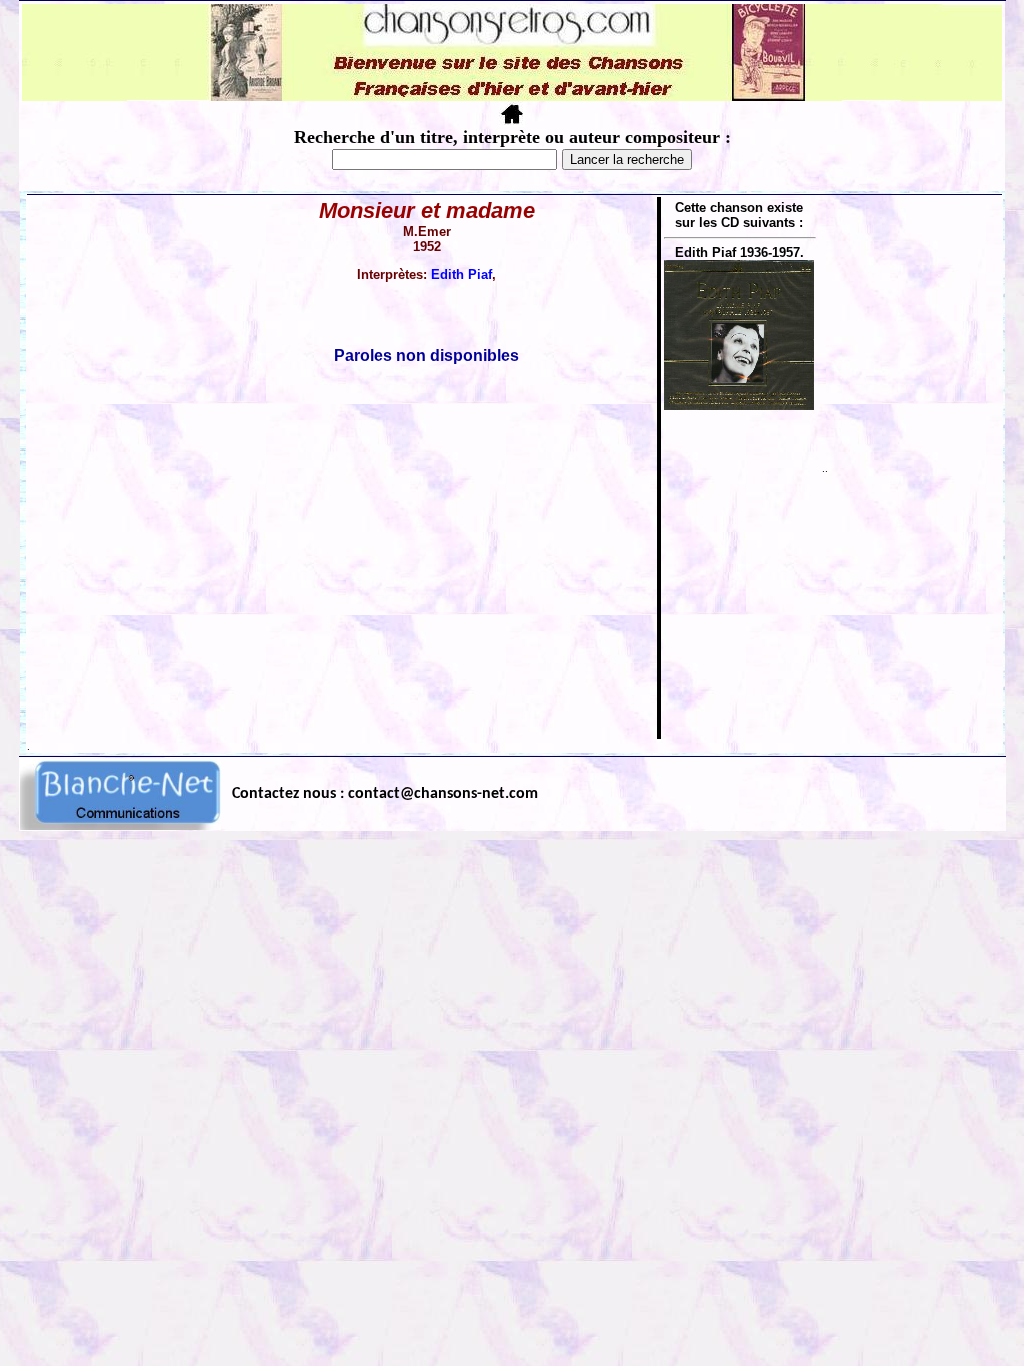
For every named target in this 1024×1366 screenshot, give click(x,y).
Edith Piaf (461, 274)
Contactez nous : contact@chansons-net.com (385, 794)
